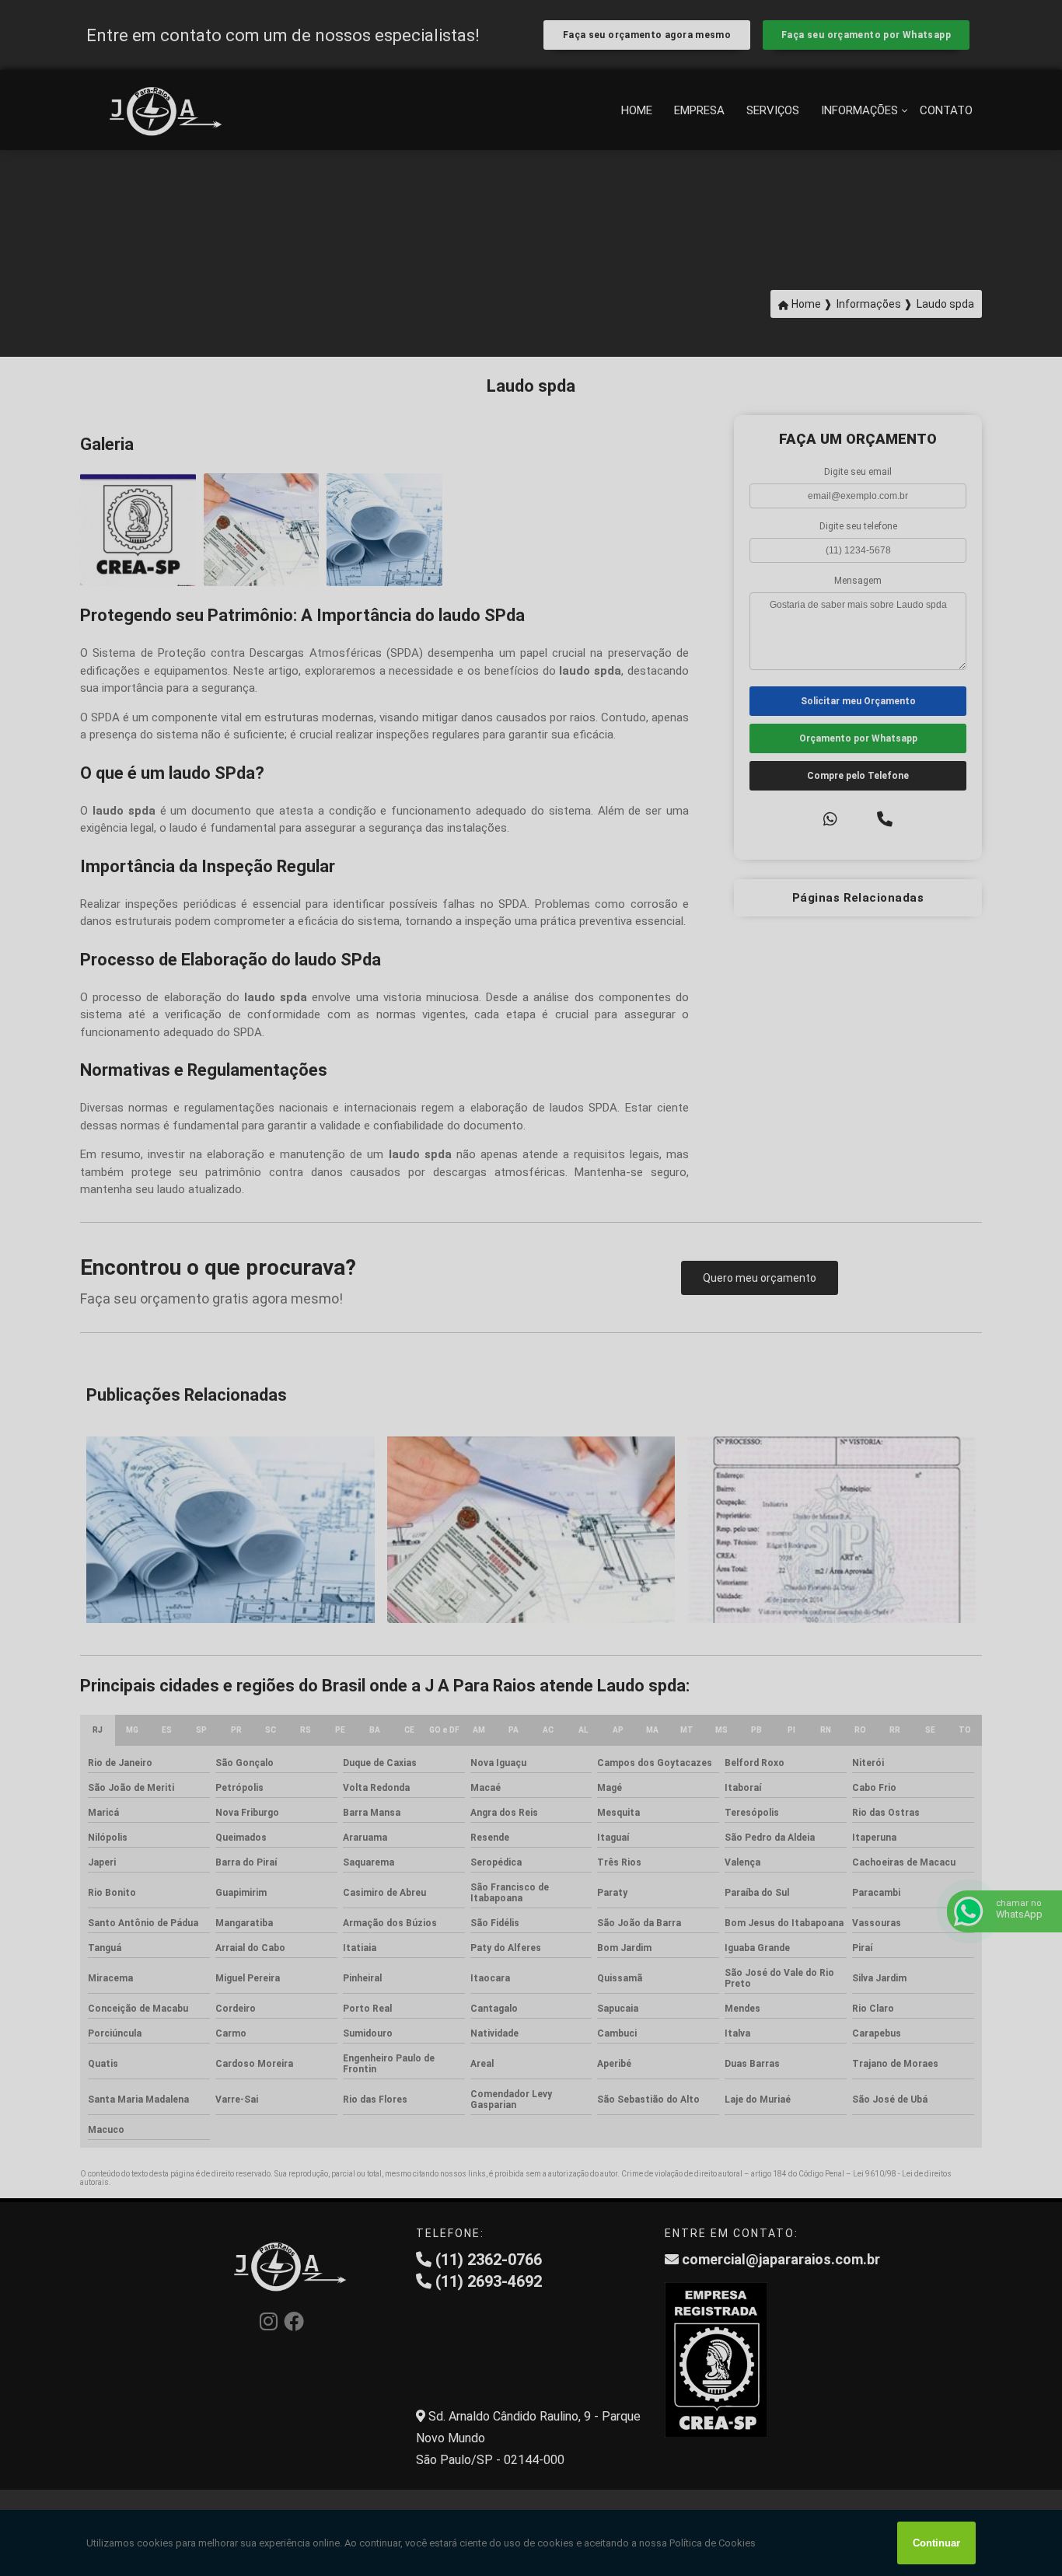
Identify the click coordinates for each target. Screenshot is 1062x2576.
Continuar (936, 2543)
